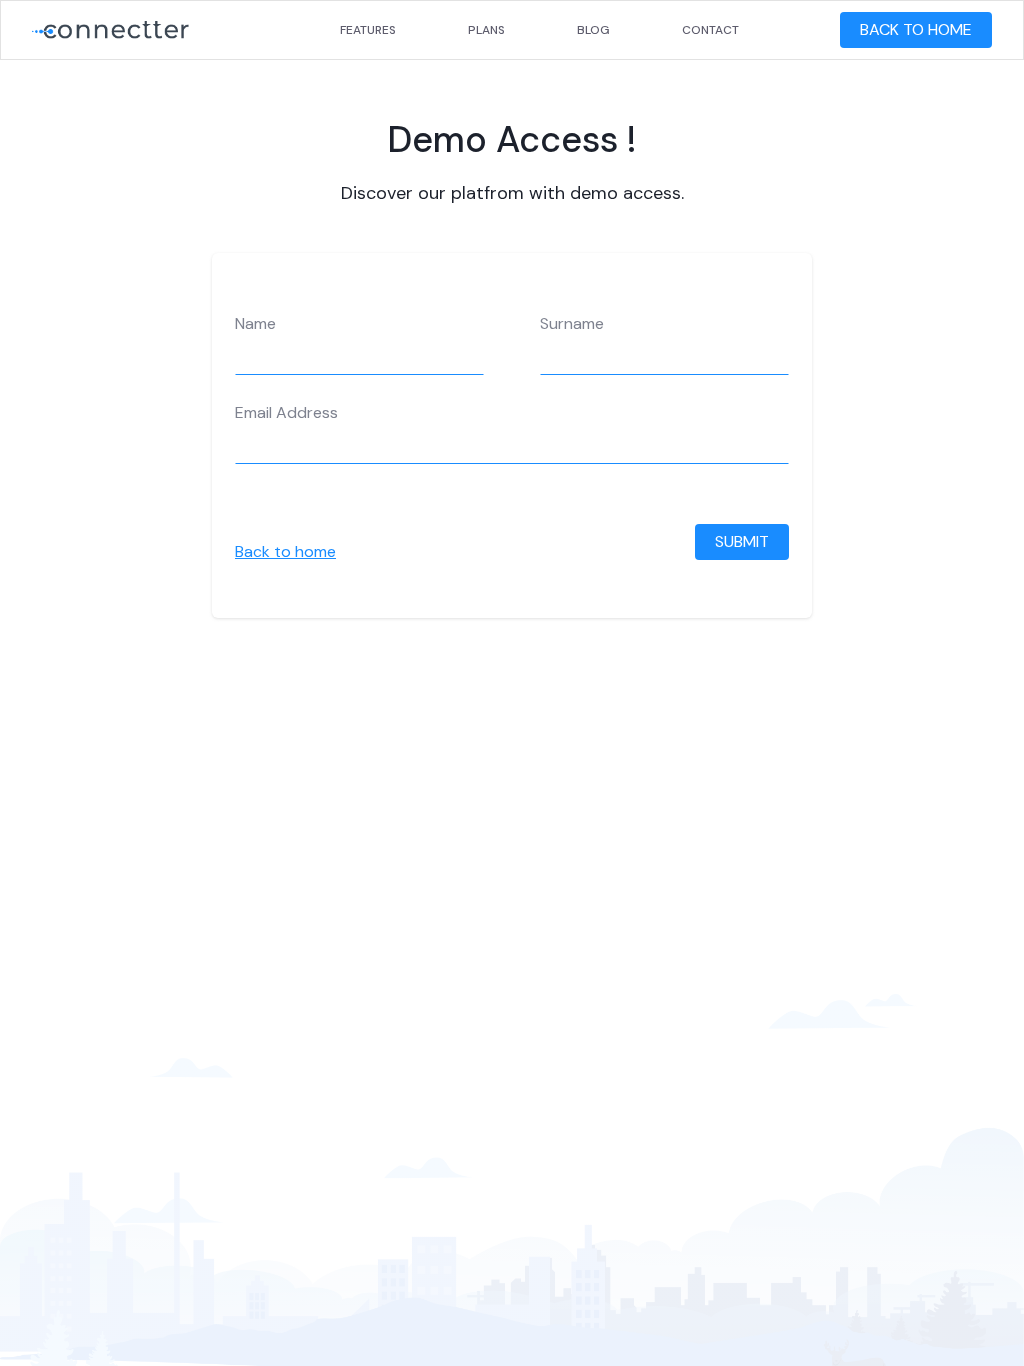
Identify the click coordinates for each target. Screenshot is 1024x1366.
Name (255, 324)
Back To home (916, 29)
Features (368, 30)
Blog (593, 30)
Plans (486, 30)
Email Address (286, 413)
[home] (110, 30)
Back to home (285, 551)
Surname (572, 324)
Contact (710, 30)
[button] (820, 30)
